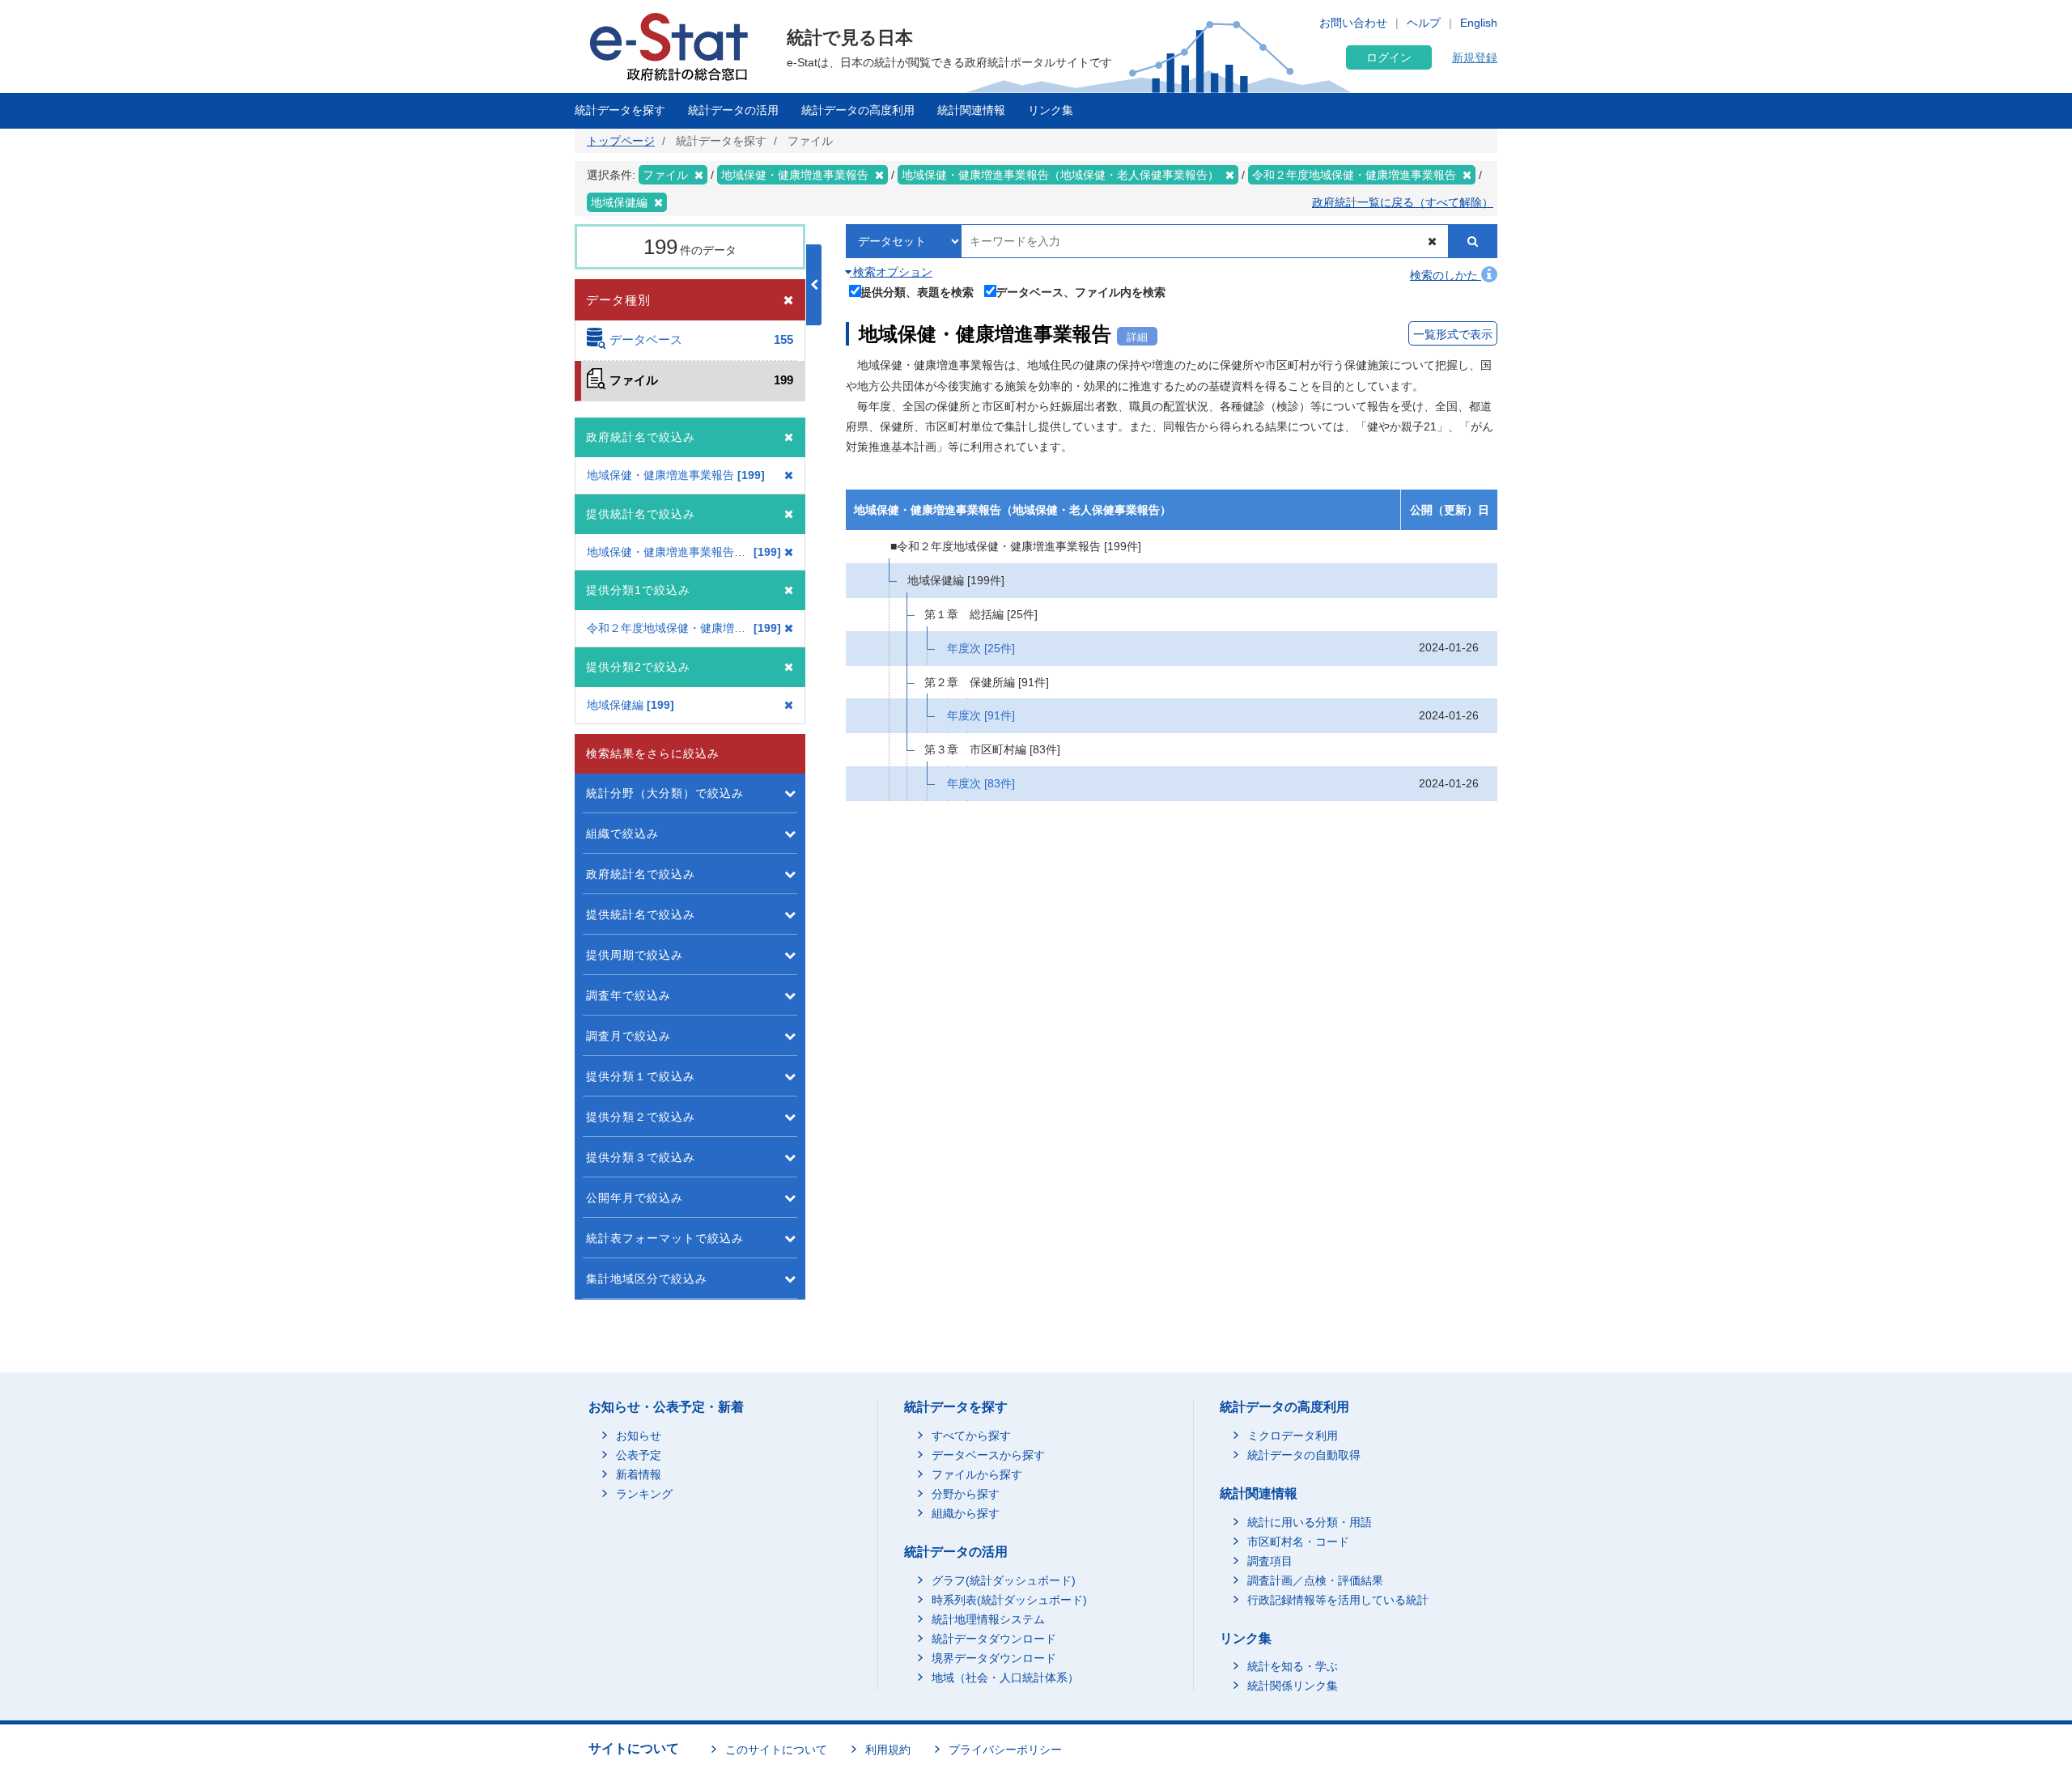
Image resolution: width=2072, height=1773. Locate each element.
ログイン (1389, 57)
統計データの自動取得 (1304, 1455)
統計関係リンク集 (1293, 1686)
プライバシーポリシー (1005, 1750)
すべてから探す (971, 1436)
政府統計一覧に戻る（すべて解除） (1403, 202)
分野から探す (966, 1494)
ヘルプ (1424, 23)
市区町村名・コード (1298, 1542)
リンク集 (1051, 110)
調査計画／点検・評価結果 (1315, 1580)
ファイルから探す (977, 1474)
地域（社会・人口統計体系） (1005, 1678)
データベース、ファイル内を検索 (1081, 292)
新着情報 (639, 1474)
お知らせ (639, 1436)
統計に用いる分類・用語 (1310, 1522)
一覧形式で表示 (1453, 334)
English (1479, 23)
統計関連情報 (971, 110)
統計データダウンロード (994, 1639)
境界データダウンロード (994, 1658)
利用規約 (888, 1750)
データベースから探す (988, 1455)
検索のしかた (1446, 275)
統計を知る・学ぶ (1293, 1666)
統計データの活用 (733, 110)
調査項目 (1270, 1561)
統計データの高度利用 (858, 110)
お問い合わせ (1353, 23)
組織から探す (966, 1513)
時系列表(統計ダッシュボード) (1009, 1600)
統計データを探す (620, 110)
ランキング (644, 1494)
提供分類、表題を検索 (917, 292)
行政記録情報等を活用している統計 (1338, 1600)
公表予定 (639, 1455)
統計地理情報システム (988, 1619)
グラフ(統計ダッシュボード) (1004, 1580)
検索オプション (891, 272)
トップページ (621, 141)
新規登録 (1475, 57)
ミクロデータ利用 (1293, 1436)
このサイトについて (776, 1750)
